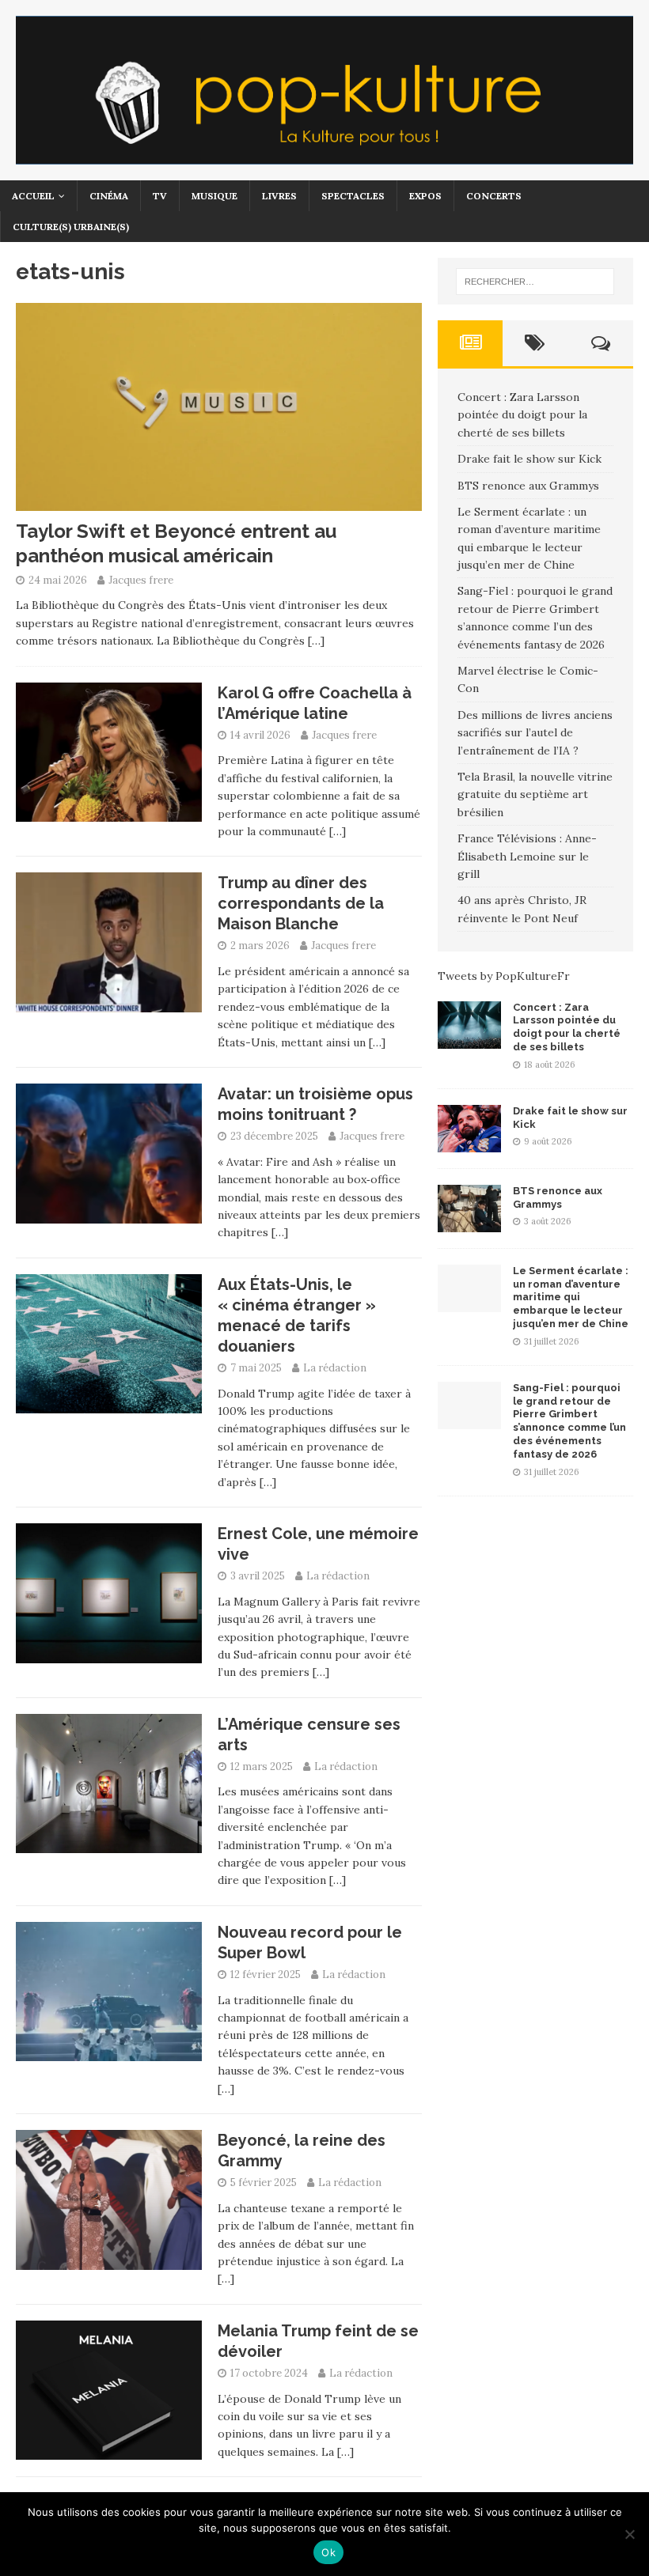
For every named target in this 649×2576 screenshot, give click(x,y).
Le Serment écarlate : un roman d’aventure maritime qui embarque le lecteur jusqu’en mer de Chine (571, 1297)
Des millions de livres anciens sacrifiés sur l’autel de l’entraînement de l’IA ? (535, 733)
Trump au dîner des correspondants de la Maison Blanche (301, 903)
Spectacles (353, 196)
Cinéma (109, 196)
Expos (425, 196)
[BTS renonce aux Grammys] (469, 1223)
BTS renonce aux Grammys (528, 486)
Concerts (494, 196)
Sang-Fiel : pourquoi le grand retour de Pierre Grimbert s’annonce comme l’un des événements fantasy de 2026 (569, 1421)
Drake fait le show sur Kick (529, 459)
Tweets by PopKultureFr (504, 976)
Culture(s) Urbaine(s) (71, 227)
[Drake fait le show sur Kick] (469, 1143)
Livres (279, 196)
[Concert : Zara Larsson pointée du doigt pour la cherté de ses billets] (469, 1039)
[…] (316, 641)
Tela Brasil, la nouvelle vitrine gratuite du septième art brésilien (535, 794)
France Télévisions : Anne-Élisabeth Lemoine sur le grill (527, 856)
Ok (328, 2552)
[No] (629, 2534)
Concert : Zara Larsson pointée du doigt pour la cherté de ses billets (522, 415)
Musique (214, 196)
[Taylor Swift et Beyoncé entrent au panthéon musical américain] (219, 502)
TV (160, 196)
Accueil (33, 196)
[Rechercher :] (535, 282)
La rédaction (335, 1368)
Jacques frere (141, 580)
